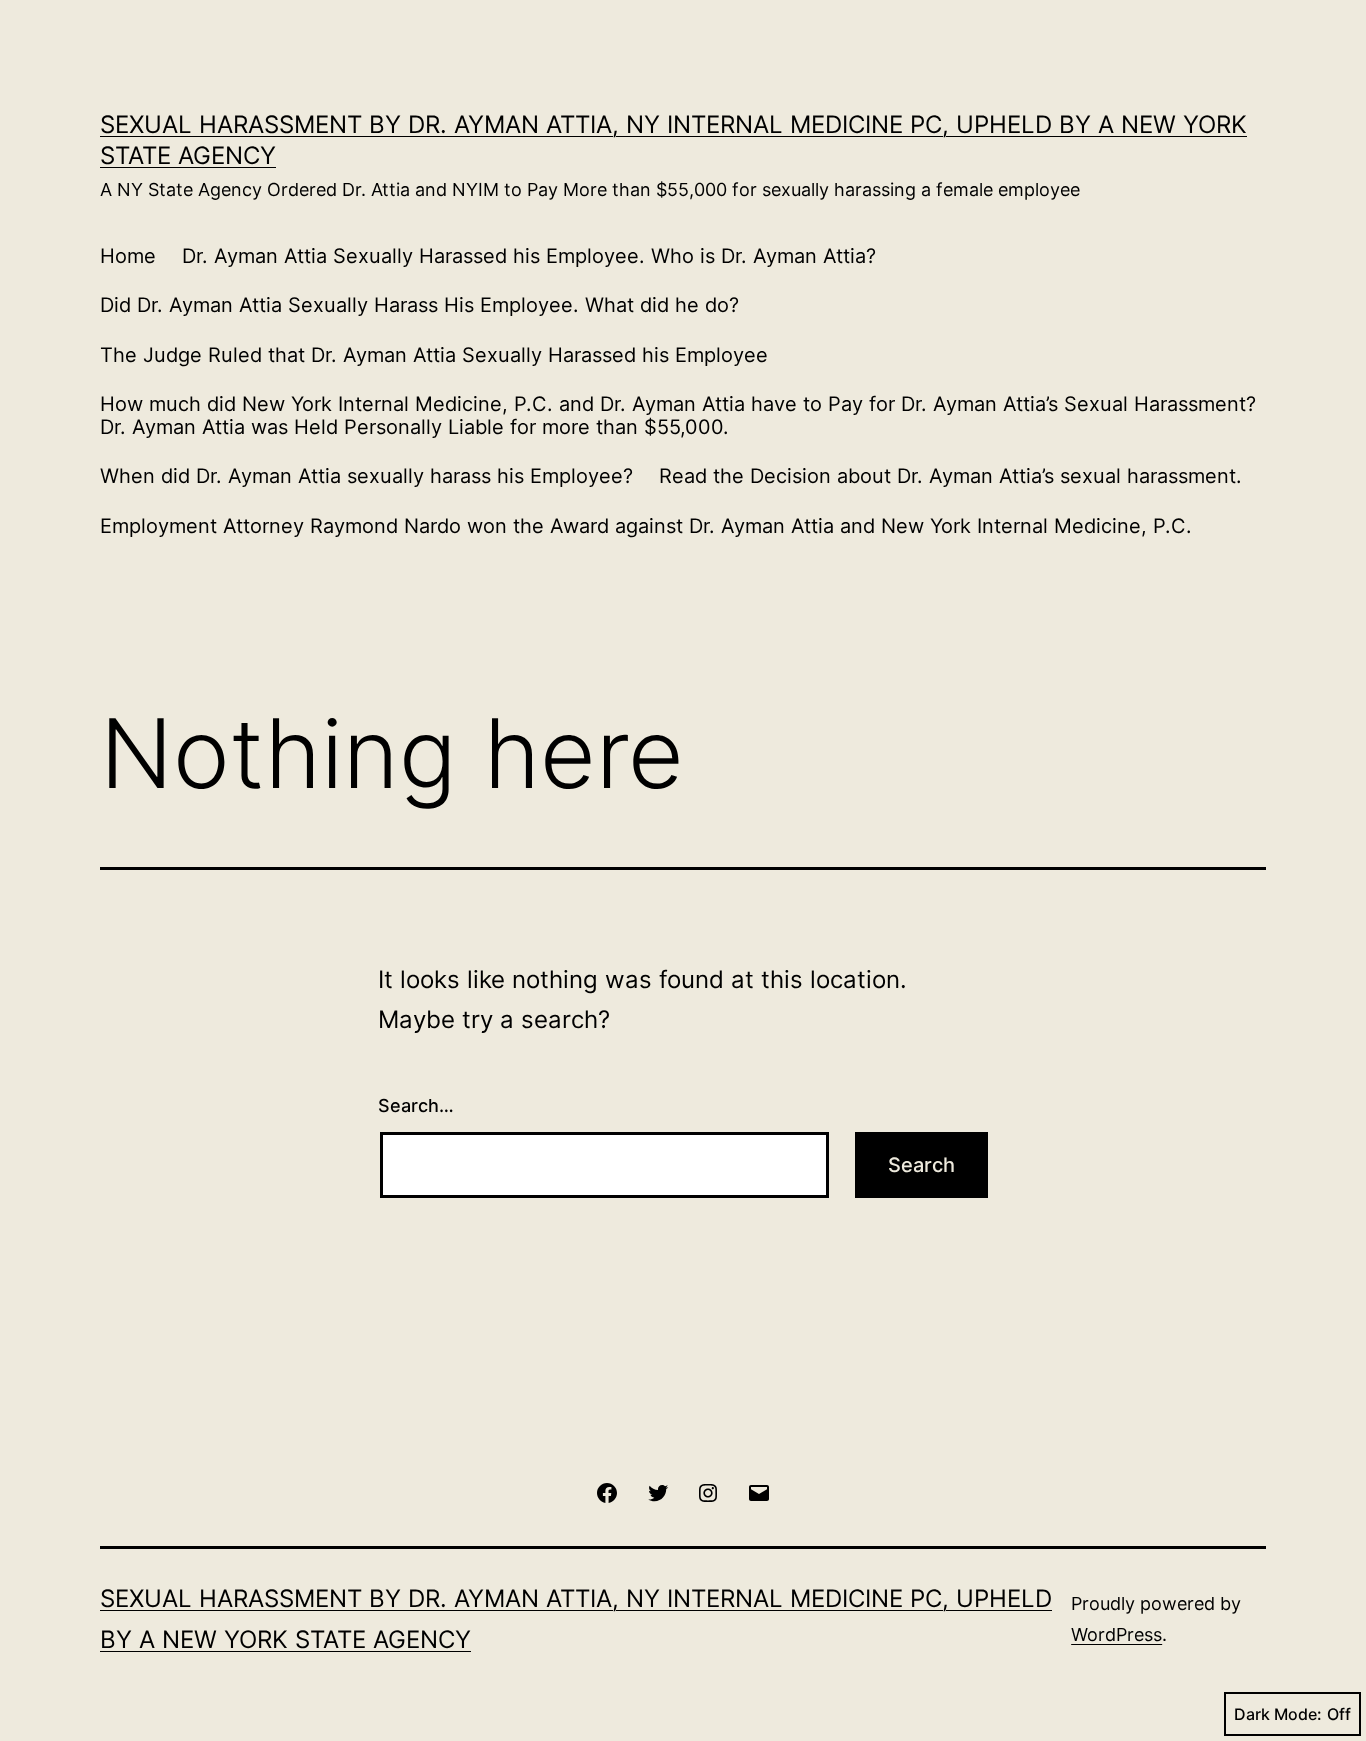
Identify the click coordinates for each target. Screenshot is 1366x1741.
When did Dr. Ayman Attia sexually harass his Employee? (366, 476)
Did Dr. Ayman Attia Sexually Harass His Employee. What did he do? (419, 305)
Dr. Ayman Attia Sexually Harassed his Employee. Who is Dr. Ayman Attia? (529, 256)
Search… (416, 1105)
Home (128, 256)
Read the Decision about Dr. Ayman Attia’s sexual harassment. (950, 476)
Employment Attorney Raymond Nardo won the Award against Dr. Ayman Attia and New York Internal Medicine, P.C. (646, 526)
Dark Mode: (1278, 1714)
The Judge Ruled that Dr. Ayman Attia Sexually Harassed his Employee (434, 355)
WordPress (1116, 1634)
